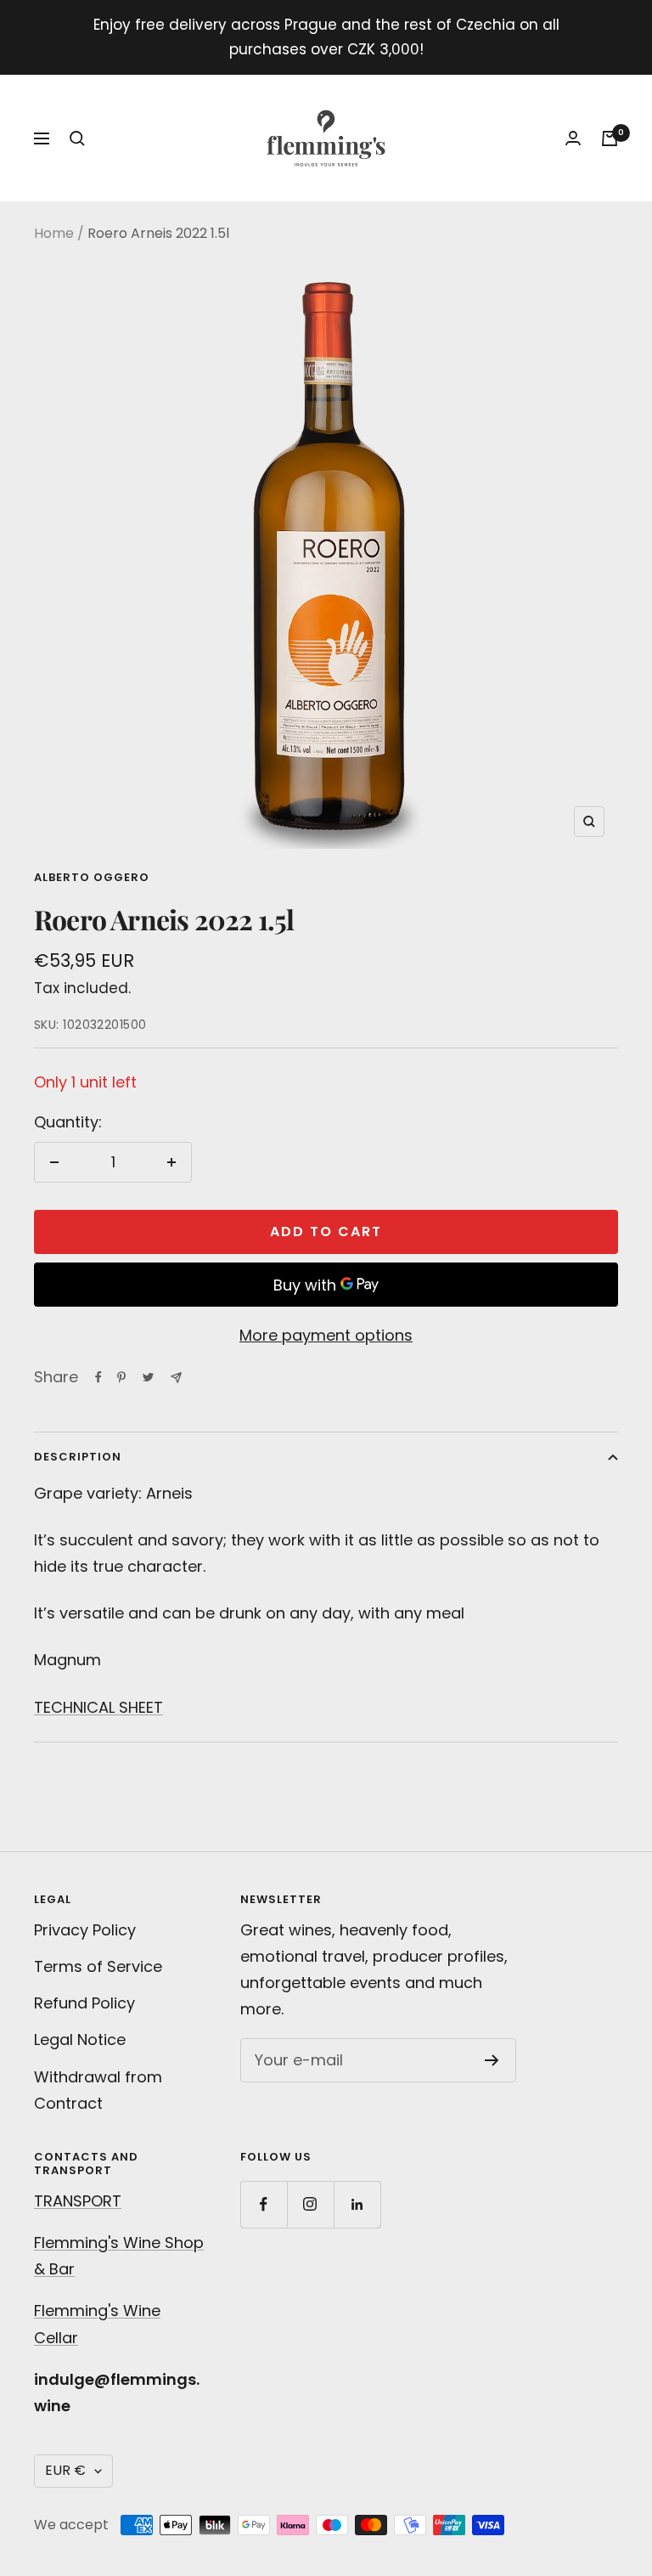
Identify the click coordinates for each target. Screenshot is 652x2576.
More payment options (326, 1335)
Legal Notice (80, 2039)
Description (78, 1457)
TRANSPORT (78, 2201)
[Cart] (610, 138)
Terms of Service (98, 1966)
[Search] (77, 138)
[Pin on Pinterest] (121, 1377)
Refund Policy (84, 2003)
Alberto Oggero (92, 877)
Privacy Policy (85, 1930)
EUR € (65, 2470)
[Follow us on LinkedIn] (357, 2204)
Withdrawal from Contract (98, 2090)
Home (54, 233)
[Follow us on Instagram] (310, 2204)
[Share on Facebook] (98, 1377)
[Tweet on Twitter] (148, 1377)
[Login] (573, 138)
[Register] (492, 2060)
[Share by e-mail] (176, 1378)
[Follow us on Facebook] (264, 2204)
